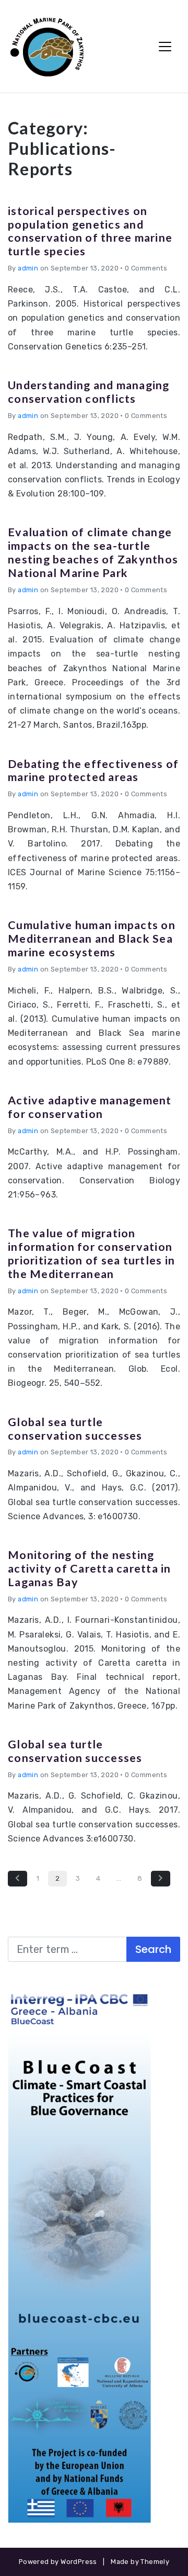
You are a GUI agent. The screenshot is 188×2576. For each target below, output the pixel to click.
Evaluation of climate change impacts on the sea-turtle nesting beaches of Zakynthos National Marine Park (93, 552)
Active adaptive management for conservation (90, 1107)
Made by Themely (140, 2562)
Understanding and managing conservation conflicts (89, 392)
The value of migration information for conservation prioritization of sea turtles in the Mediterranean (91, 1253)
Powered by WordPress (58, 2562)
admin (28, 268)
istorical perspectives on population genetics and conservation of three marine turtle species (90, 231)
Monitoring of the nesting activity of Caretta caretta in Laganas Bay (90, 1568)
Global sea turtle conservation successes (75, 1429)
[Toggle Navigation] (165, 47)
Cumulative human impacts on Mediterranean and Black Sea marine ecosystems (92, 939)
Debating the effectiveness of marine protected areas (93, 771)
